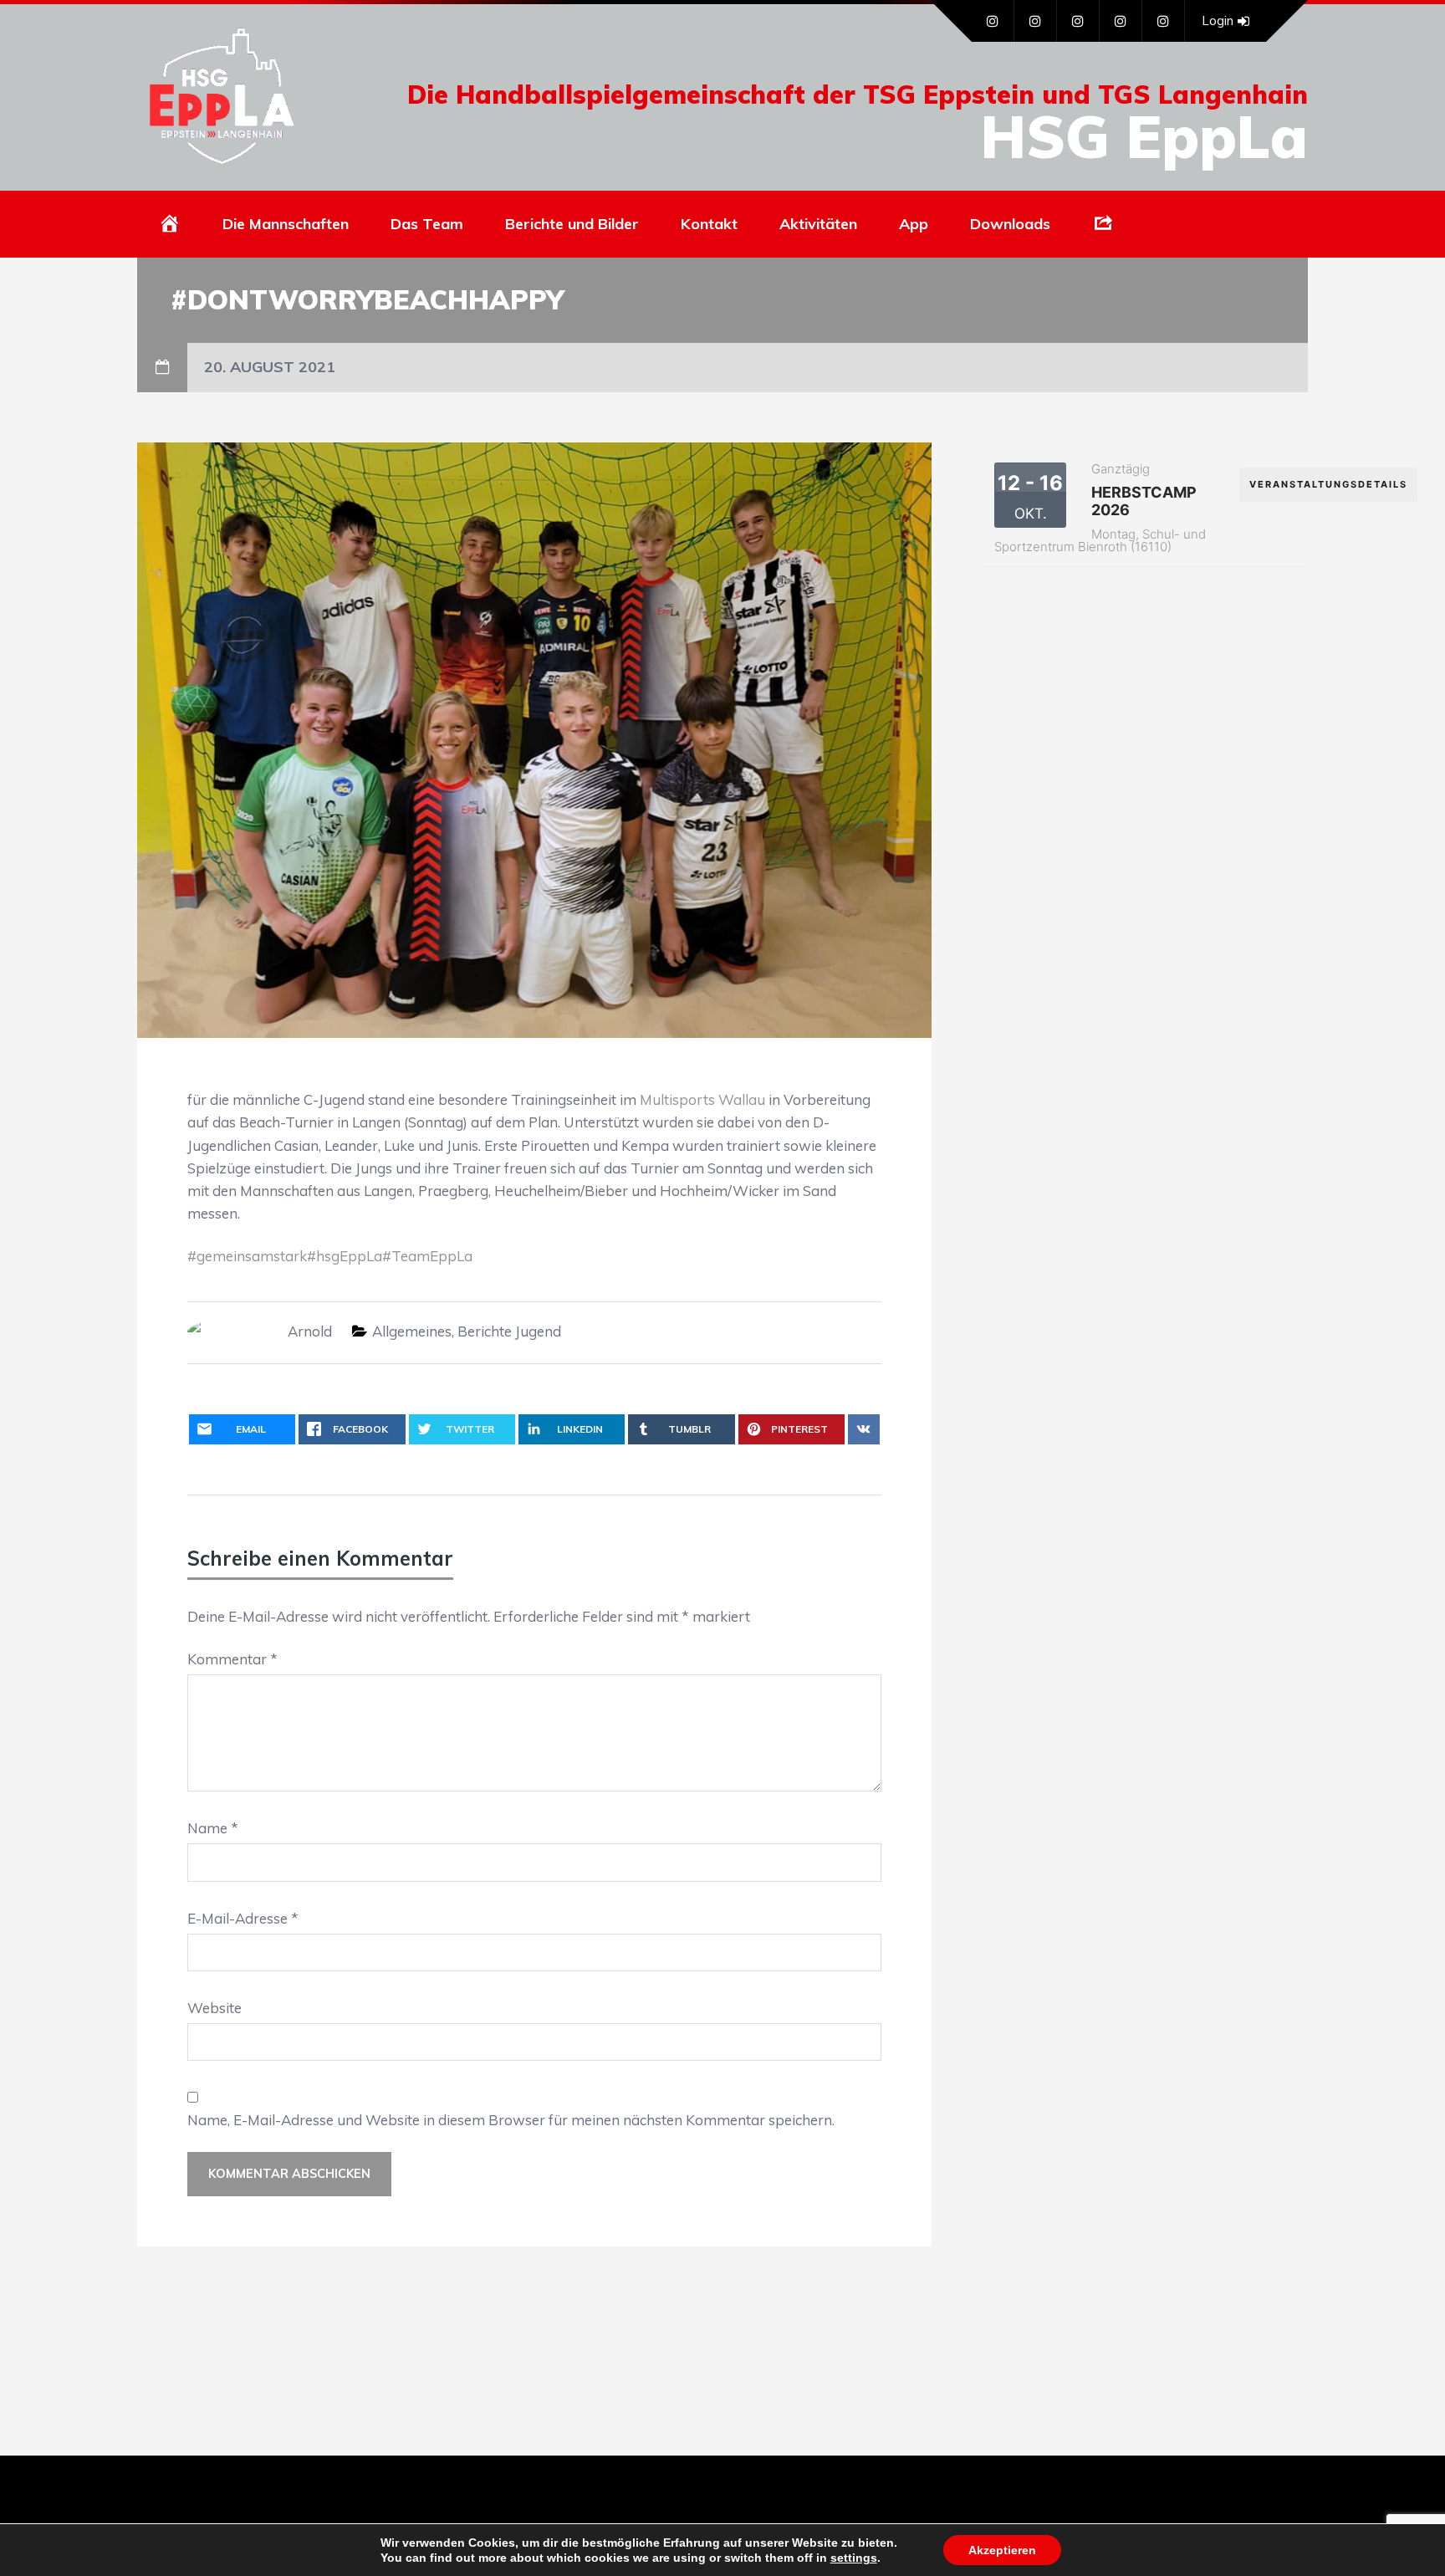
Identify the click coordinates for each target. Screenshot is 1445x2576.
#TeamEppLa (427, 1256)
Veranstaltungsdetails (1328, 484)
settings (854, 2558)
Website (214, 2008)
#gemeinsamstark (247, 1256)
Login (1218, 20)
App (914, 224)
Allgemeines (412, 1331)
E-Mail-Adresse (243, 1918)
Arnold (310, 1331)
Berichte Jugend (509, 1331)
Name (213, 1828)
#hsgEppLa (345, 1256)
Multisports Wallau (702, 1099)
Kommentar (232, 1659)
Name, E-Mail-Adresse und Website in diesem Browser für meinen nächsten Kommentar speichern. (511, 2120)
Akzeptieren (1002, 2550)
